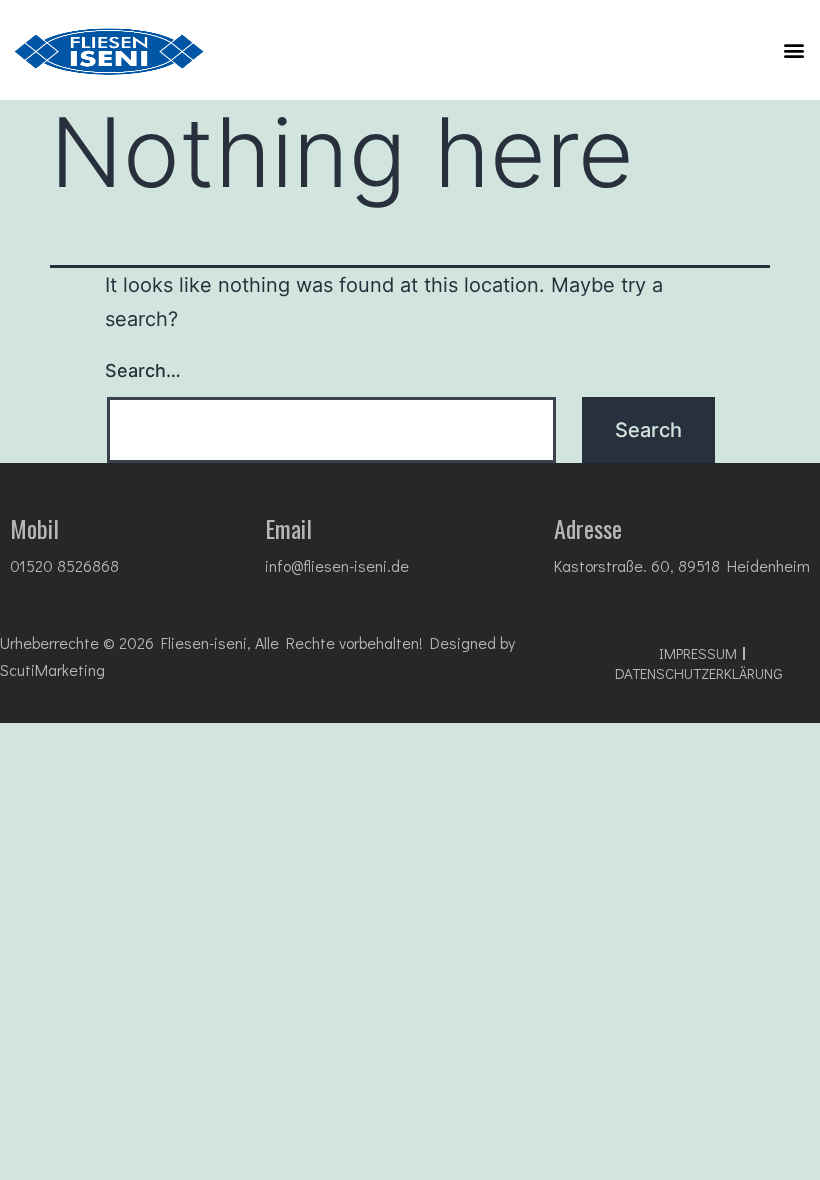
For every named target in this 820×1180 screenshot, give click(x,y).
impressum (698, 653)
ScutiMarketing (52, 669)
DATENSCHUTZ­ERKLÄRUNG (699, 673)
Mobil (34, 528)
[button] (793, 49)
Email (288, 528)
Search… (143, 370)
